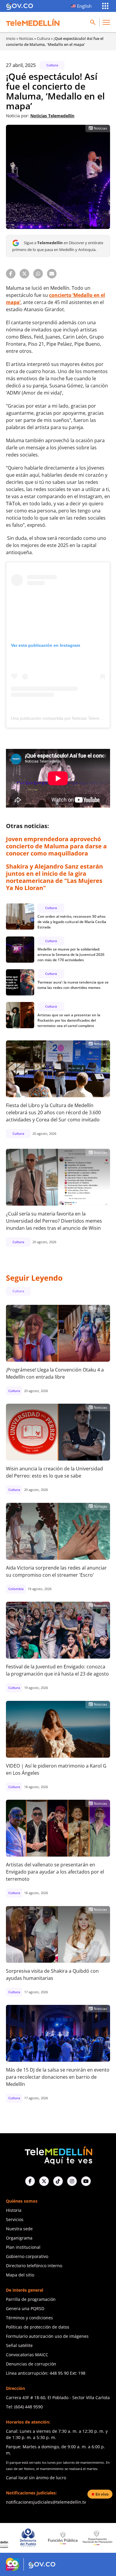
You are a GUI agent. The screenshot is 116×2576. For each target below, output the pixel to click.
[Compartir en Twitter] (24, 274)
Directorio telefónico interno (34, 2266)
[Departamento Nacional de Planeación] (66, 2538)
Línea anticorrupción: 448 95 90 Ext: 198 (46, 2373)
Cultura (43, 38)
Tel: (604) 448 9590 (24, 2407)
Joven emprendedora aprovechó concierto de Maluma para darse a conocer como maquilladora (56, 846)
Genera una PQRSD (25, 2308)
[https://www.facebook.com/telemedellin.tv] (30, 2181)
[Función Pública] (32, 2538)
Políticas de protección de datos (38, 2327)
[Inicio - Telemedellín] (33, 22)
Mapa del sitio (20, 2275)
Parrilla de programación (31, 2299)
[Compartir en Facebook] (11, 274)
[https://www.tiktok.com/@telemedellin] (58, 2181)
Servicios (15, 2219)
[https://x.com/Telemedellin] (44, 2181)
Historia (14, 2210)
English (84, 6)
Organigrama (19, 2238)
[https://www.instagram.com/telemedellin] (72, 2181)
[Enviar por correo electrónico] (52, 274)
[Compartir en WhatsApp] (38, 274)
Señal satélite (19, 2345)
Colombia (16, 1589)
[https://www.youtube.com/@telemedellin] (86, 2181)
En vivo (102, 2494)
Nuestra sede (19, 2229)
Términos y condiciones (29, 2318)
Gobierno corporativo (27, 2256)
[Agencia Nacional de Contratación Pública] (101, 2538)
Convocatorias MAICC (27, 2355)
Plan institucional (23, 2247)
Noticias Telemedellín (52, 116)
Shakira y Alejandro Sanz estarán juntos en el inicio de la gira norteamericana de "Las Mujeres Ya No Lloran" (54, 877)
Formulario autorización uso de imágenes (47, 2336)
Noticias (26, 38)
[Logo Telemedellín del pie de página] (58, 2155)
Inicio (11, 38)
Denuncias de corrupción (31, 2364)
